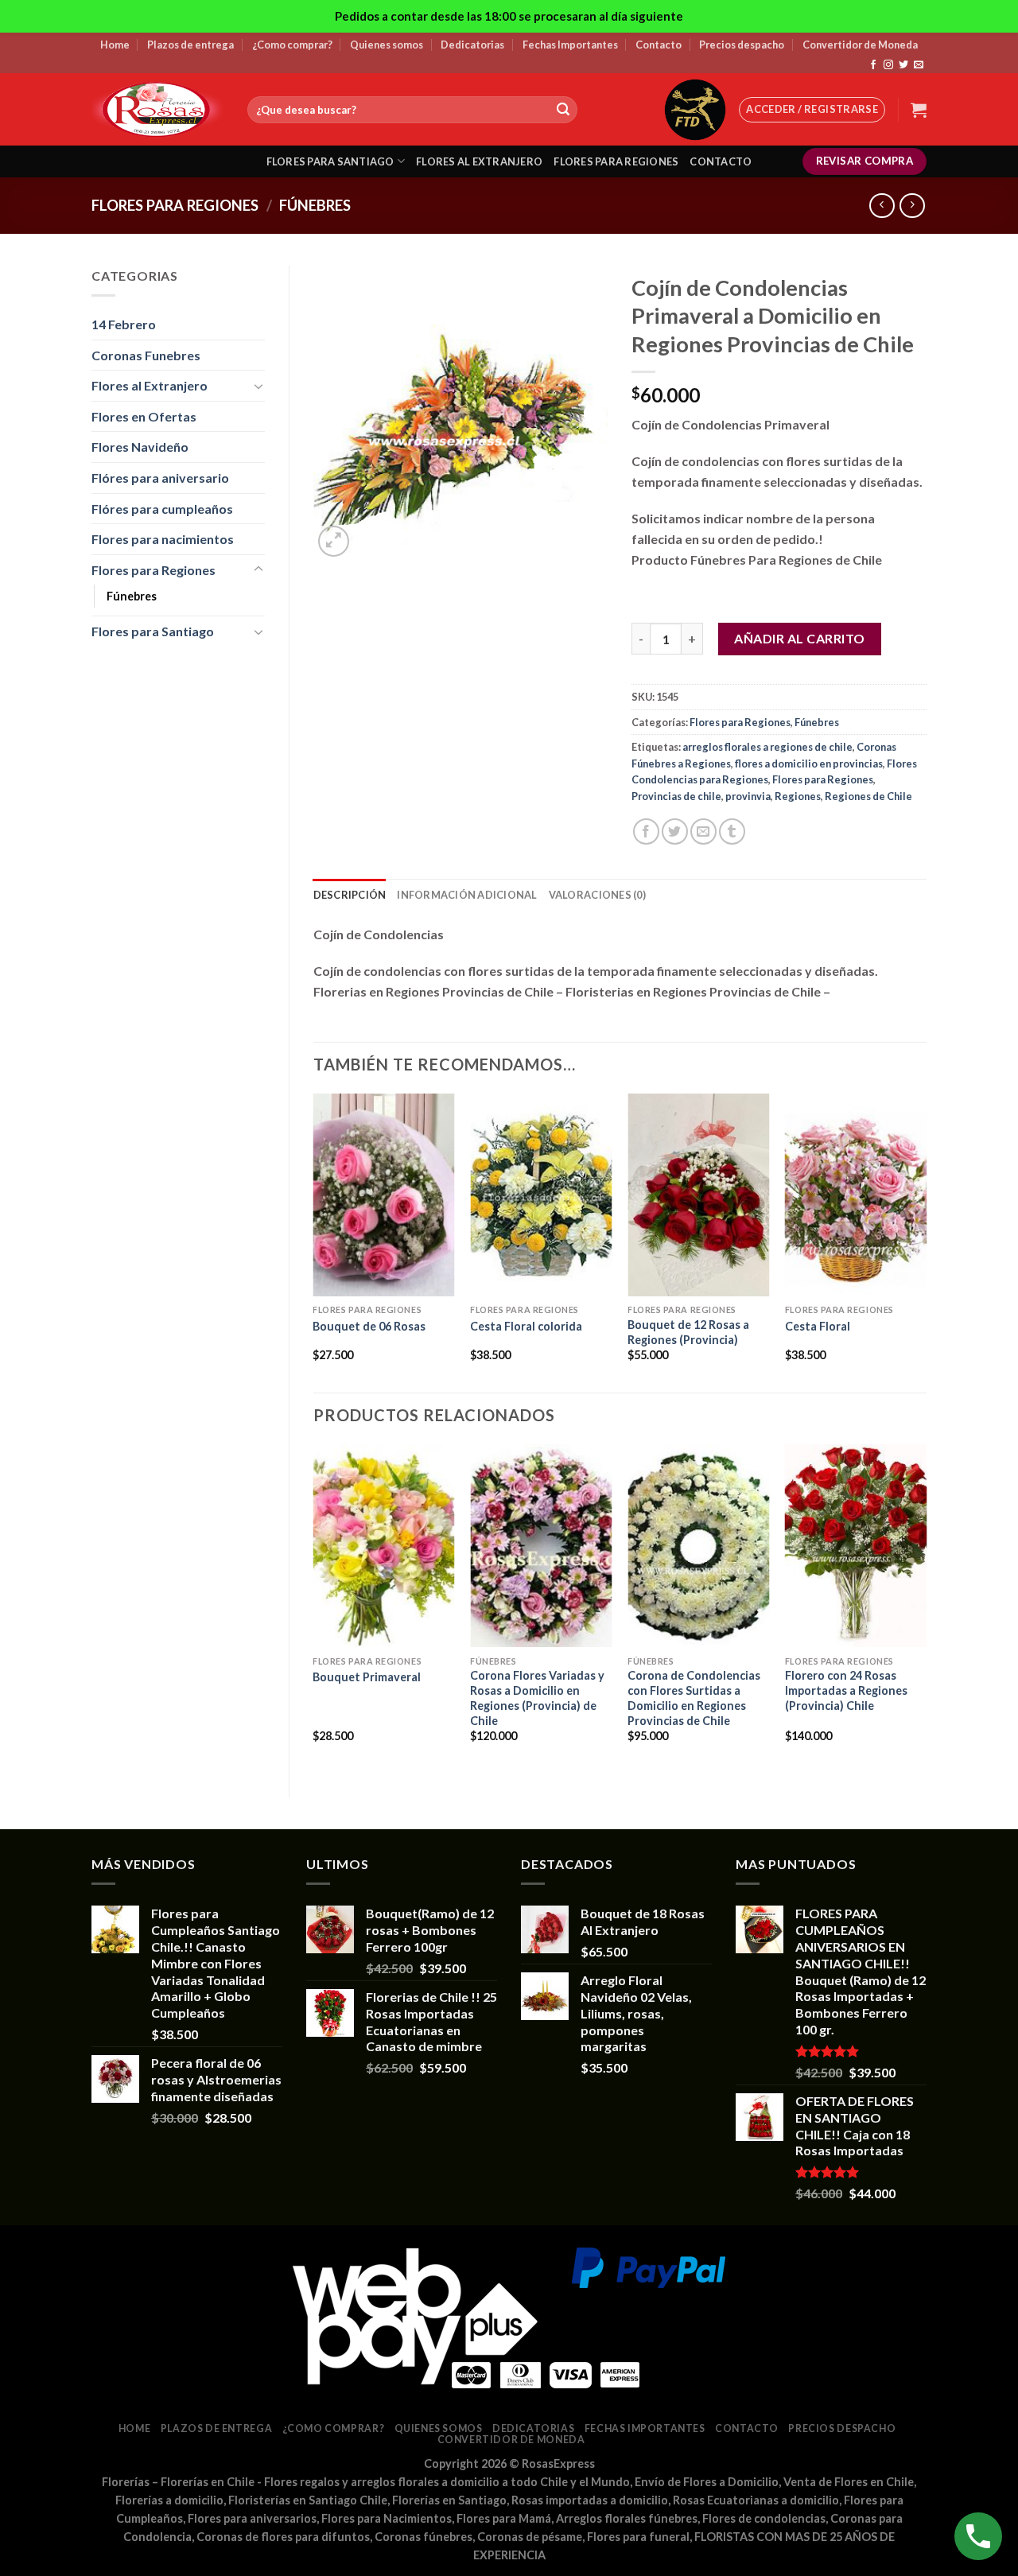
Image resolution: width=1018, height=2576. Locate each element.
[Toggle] (258, 386)
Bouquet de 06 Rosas (369, 1326)
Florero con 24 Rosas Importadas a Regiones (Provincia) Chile (846, 1690)
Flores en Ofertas (144, 416)
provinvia (748, 796)
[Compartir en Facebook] (646, 831)
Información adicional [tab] (467, 895)
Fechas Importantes (570, 45)
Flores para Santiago (153, 631)
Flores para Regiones (175, 205)
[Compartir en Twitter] (675, 831)
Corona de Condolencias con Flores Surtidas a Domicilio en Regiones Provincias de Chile (694, 1698)
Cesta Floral (818, 1326)
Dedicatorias (472, 45)
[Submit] (563, 110)
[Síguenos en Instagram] (888, 65)
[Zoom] (334, 541)
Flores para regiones (616, 161)
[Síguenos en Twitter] (903, 65)
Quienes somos (387, 45)
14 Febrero (124, 324)
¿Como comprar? (292, 45)
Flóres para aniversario (160, 478)
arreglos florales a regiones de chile (767, 747)
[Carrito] (919, 110)
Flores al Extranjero (150, 385)
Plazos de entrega (190, 45)
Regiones (798, 796)
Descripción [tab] (350, 895)
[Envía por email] (703, 831)
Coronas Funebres (146, 355)
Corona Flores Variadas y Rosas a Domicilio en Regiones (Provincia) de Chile (537, 1698)
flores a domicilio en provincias (809, 763)
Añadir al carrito (799, 638)
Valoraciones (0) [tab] (597, 895)
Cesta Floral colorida (526, 1326)
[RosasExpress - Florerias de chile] (157, 109)
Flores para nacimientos (163, 539)
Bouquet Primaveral (367, 1677)
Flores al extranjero (479, 161)
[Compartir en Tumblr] (732, 831)
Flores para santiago (330, 161)
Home (115, 45)
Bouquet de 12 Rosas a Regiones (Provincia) (688, 1332)
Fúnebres (315, 205)
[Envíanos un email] (919, 65)
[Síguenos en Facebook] (873, 65)
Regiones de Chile (868, 796)
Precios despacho (742, 45)
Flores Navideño (140, 447)
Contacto (659, 45)
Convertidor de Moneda (860, 45)
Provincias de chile (676, 796)
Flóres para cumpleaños (162, 509)
